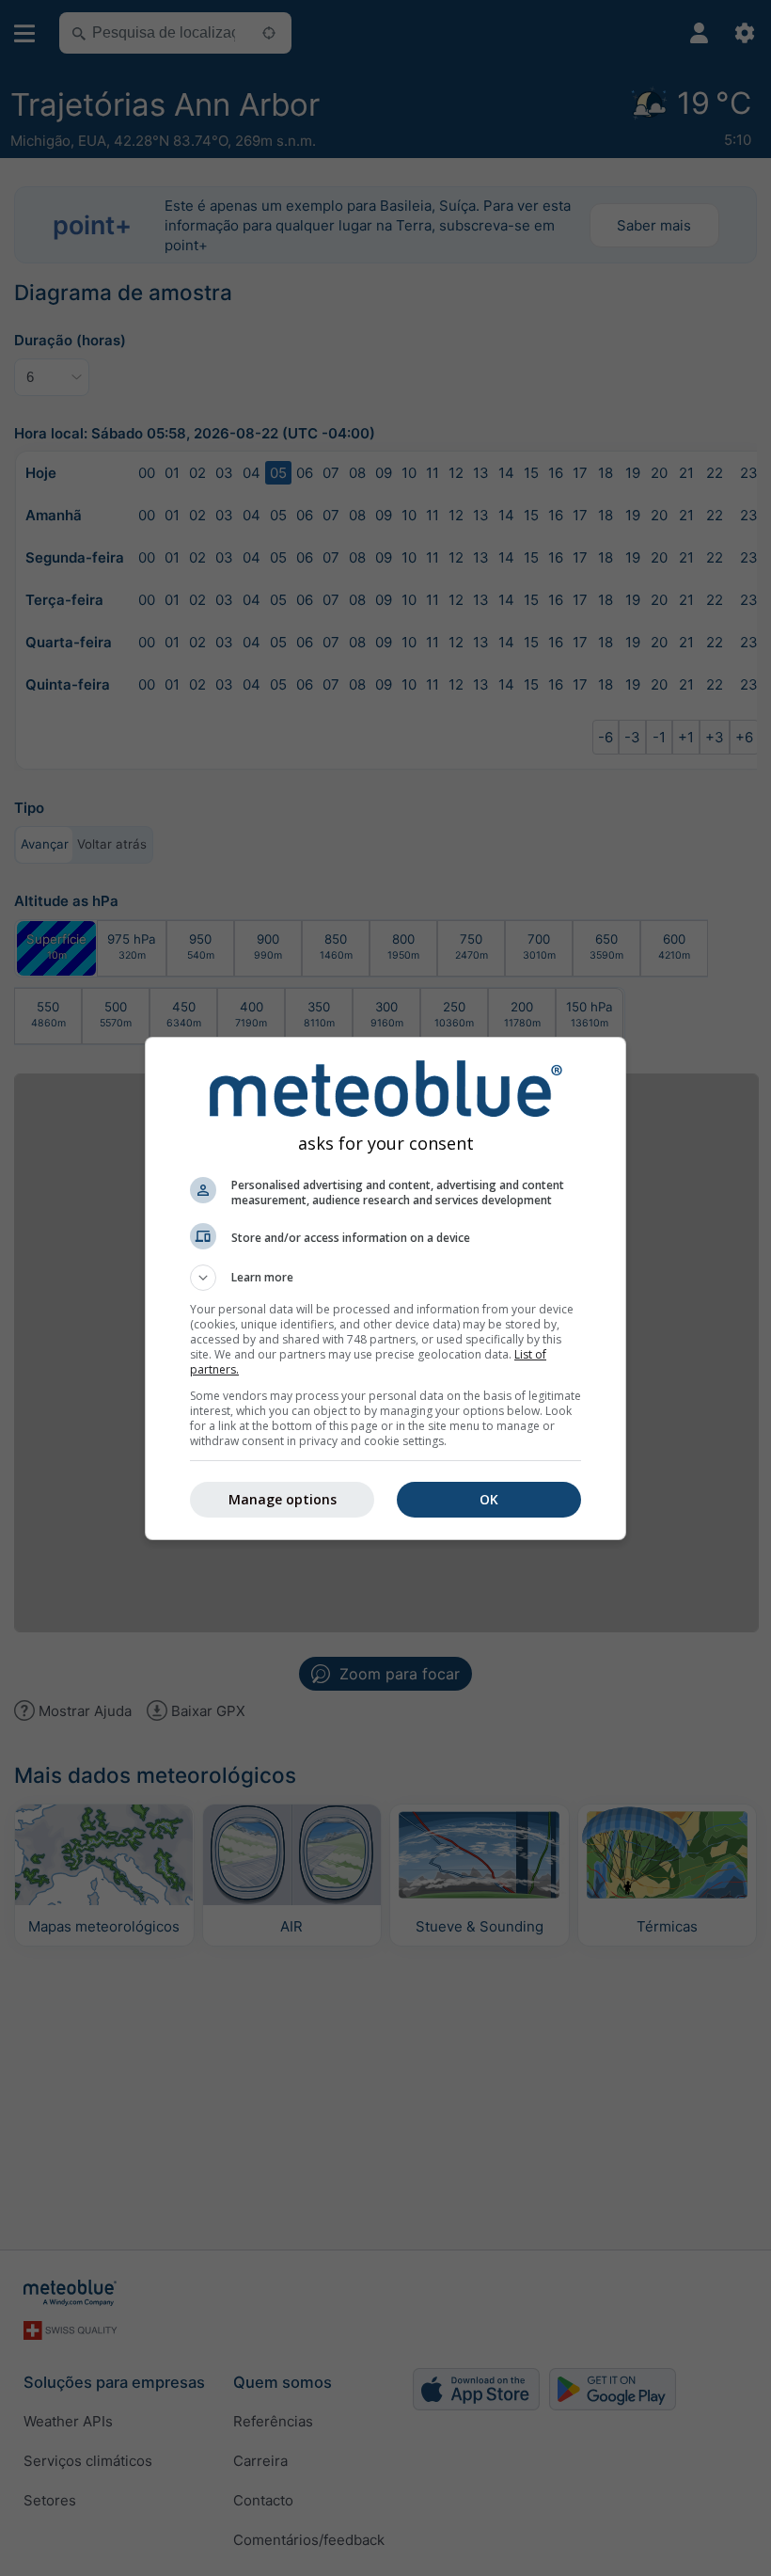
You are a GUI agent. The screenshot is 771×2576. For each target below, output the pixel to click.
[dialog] (385, 1288)
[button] (385, 1278)
